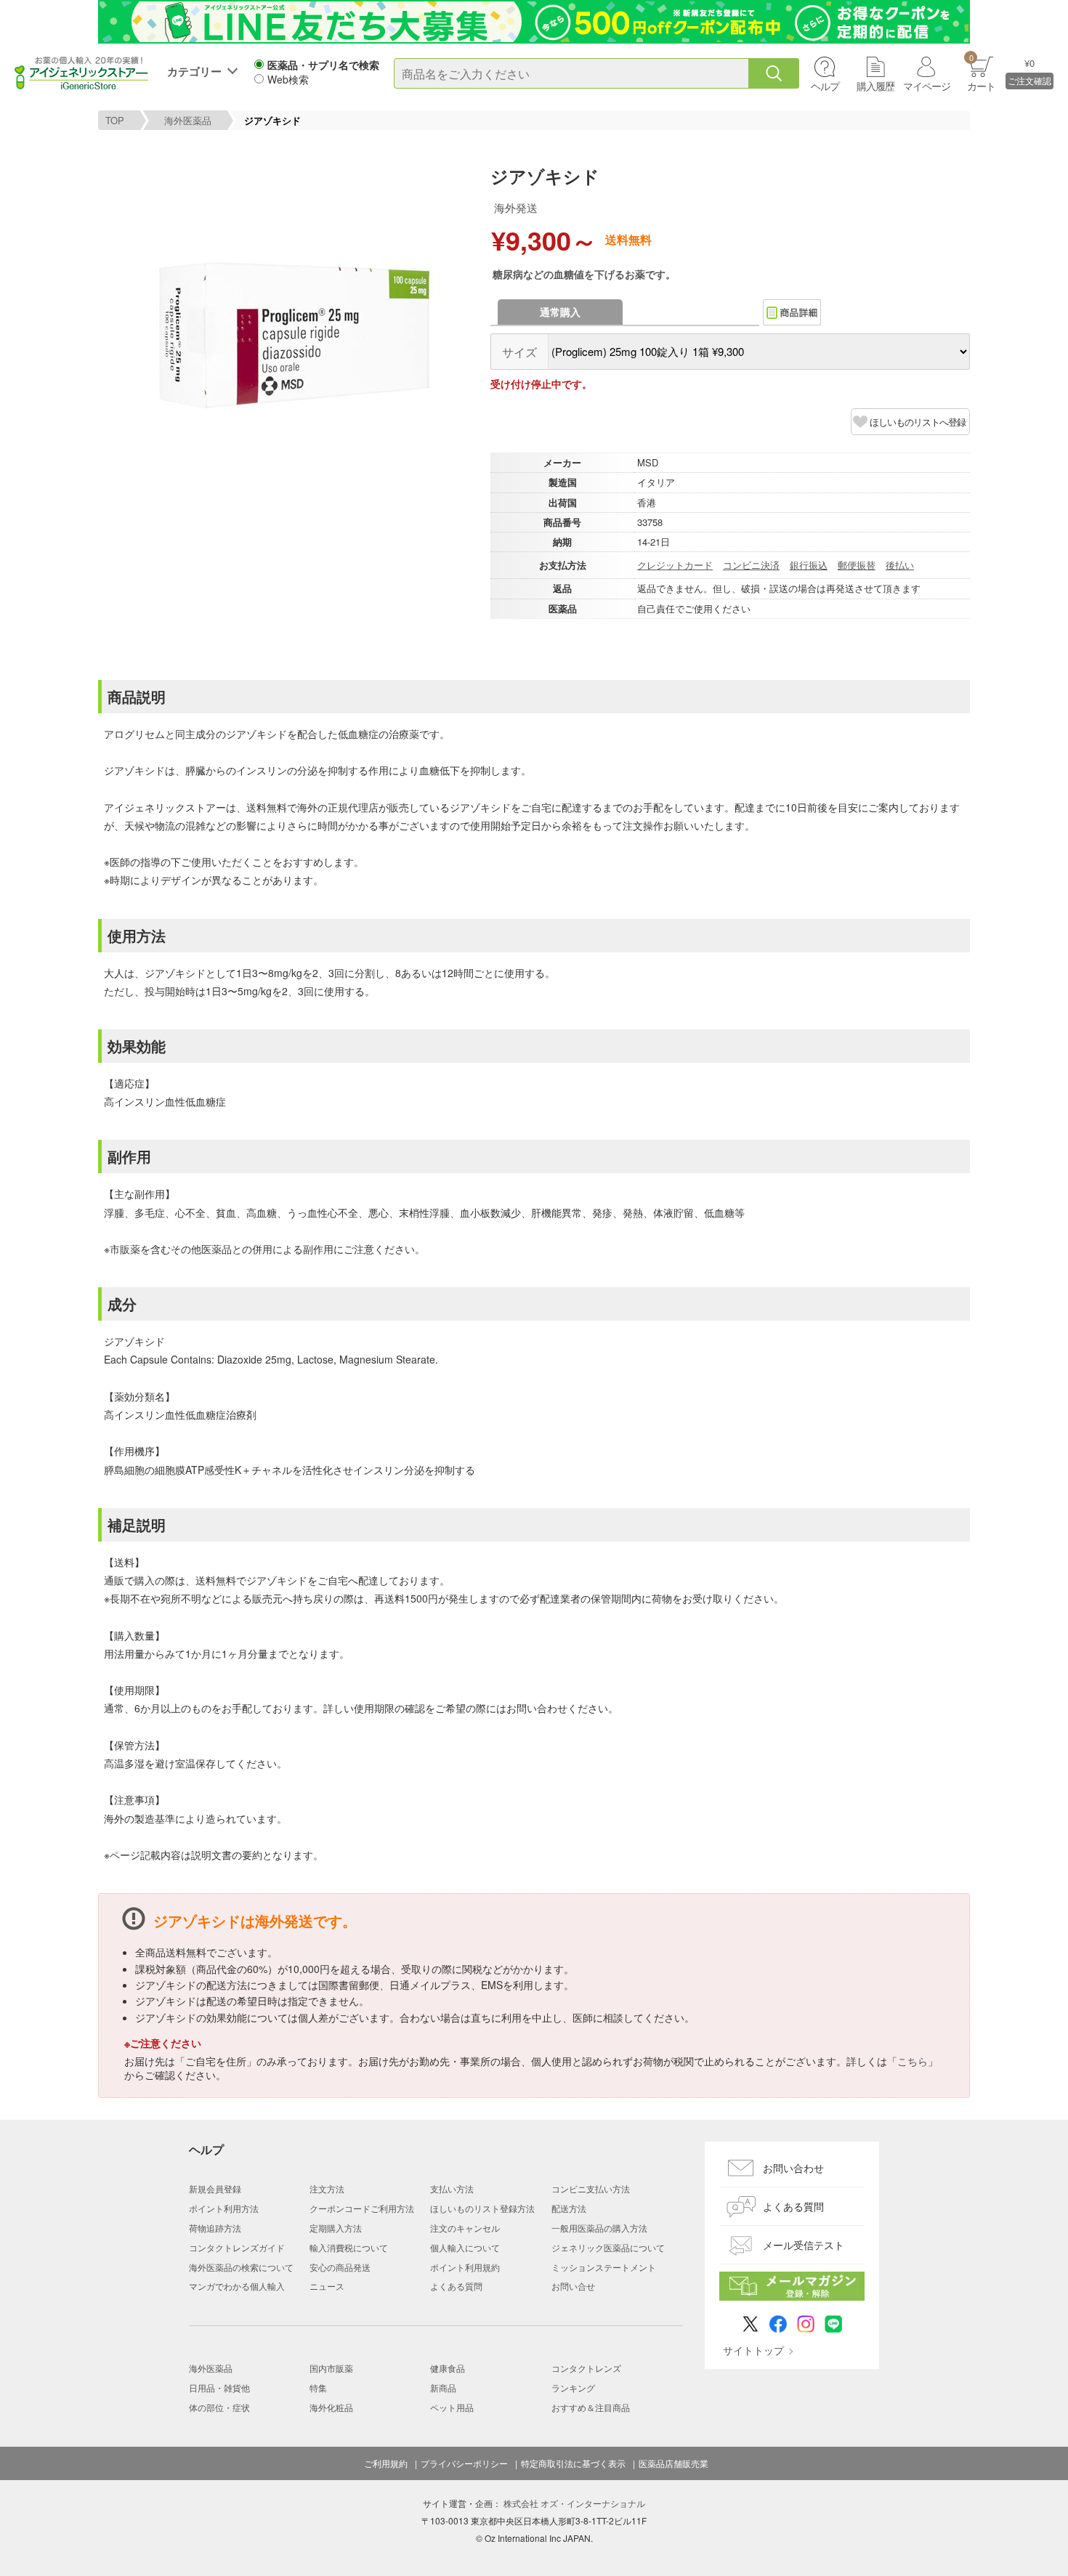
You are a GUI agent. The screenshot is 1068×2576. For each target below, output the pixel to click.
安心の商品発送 (340, 2267)
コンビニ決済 (751, 565)
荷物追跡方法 (215, 2228)
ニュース (327, 2286)
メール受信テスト (804, 2245)
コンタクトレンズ (586, 2368)
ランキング (573, 2387)
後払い (900, 565)
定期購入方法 (336, 2228)
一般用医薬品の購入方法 (599, 2228)
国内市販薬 (331, 2368)
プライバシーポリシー (464, 2463)
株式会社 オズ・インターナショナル (574, 2503)
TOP (115, 120)
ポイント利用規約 (465, 2267)
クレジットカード (675, 565)
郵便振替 (857, 565)
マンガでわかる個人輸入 (237, 2286)
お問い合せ (573, 2286)
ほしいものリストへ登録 (918, 422)
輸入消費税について (349, 2247)
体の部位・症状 (219, 2407)
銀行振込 (809, 565)
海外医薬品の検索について (241, 2267)
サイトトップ (753, 2350)
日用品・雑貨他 (219, 2387)
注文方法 (327, 2188)
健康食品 (448, 2368)
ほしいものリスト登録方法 (482, 2208)
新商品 (443, 2387)
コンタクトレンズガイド (237, 2247)
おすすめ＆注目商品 (591, 2407)
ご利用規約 (386, 2463)
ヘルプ (825, 86)
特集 (318, 2387)
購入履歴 (875, 86)
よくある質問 (456, 2286)
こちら (913, 2061)
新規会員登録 (215, 2188)
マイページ (927, 86)
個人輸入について (465, 2247)
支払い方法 (452, 2188)
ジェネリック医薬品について (608, 2247)
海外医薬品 (188, 120)
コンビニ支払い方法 (591, 2188)
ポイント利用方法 (224, 2208)
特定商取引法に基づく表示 (573, 2463)
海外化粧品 (331, 2407)
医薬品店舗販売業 (673, 2463)
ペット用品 (452, 2407)
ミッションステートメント (604, 2267)
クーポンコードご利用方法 (362, 2208)
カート (981, 72)
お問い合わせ (793, 2168)
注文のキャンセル (465, 2228)
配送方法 (569, 2208)
